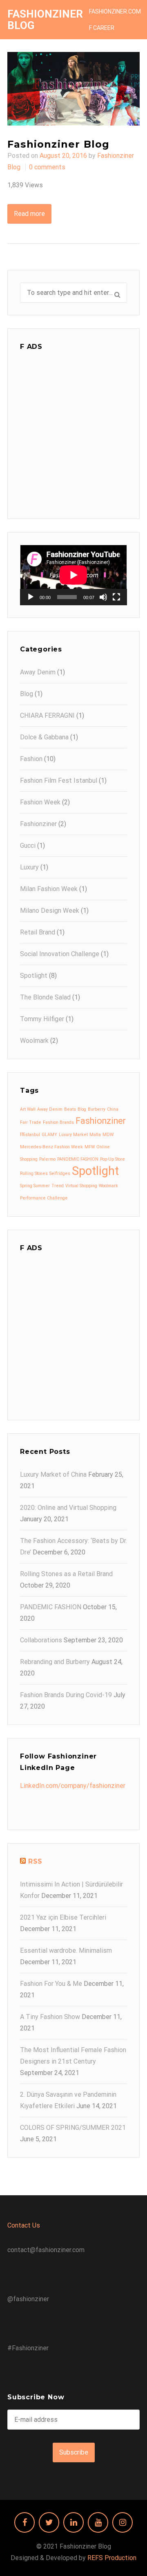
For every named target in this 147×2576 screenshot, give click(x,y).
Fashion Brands (58, 1122)
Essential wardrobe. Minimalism (66, 1951)
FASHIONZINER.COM (115, 11)
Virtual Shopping (81, 1186)
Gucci (28, 846)
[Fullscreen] (116, 597)
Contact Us (24, 2225)
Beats (70, 1109)
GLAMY (49, 1135)
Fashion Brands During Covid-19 (66, 1695)
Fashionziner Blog (58, 144)
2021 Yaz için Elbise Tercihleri (63, 1917)
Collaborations (41, 1640)
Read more (29, 214)
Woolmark (34, 1041)
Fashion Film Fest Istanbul (59, 780)
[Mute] (103, 597)
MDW (108, 1135)
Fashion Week (40, 802)
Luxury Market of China (53, 1474)
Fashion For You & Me (51, 1984)
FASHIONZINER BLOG (45, 20)
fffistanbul (30, 1135)
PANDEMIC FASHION (78, 1159)
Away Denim (38, 672)
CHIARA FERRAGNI (47, 715)
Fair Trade (31, 1122)
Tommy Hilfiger (42, 1019)
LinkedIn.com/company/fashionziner (73, 1786)
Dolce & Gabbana (44, 737)
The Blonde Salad (45, 997)
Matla (95, 1135)
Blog (27, 694)
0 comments (47, 167)
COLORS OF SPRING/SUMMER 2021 (73, 2128)
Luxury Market (73, 1135)
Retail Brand (38, 932)
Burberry (97, 1109)
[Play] (31, 597)
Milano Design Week (50, 911)
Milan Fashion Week (49, 889)
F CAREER (102, 28)
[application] (73, 575)
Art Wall (28, 1109)
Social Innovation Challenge (60, 954)
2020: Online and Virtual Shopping (68, 1508)
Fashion (31, 759)
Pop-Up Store (112, 1159)
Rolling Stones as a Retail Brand (66, 1574)
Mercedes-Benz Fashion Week (51, 1147)
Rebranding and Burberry (55, 1662)
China (113, 1109)
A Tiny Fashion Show (50, 2017)
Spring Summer (35, 1186)
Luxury (29, 867)
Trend (58, 1186)
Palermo (47, 1159)
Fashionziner (38, 824)
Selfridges (60, 1173)
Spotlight (34, 976)
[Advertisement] (73, 433)
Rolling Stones (34, 1173)
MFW (90, 1147)
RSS (35, 1861)
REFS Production (112, 2558)
